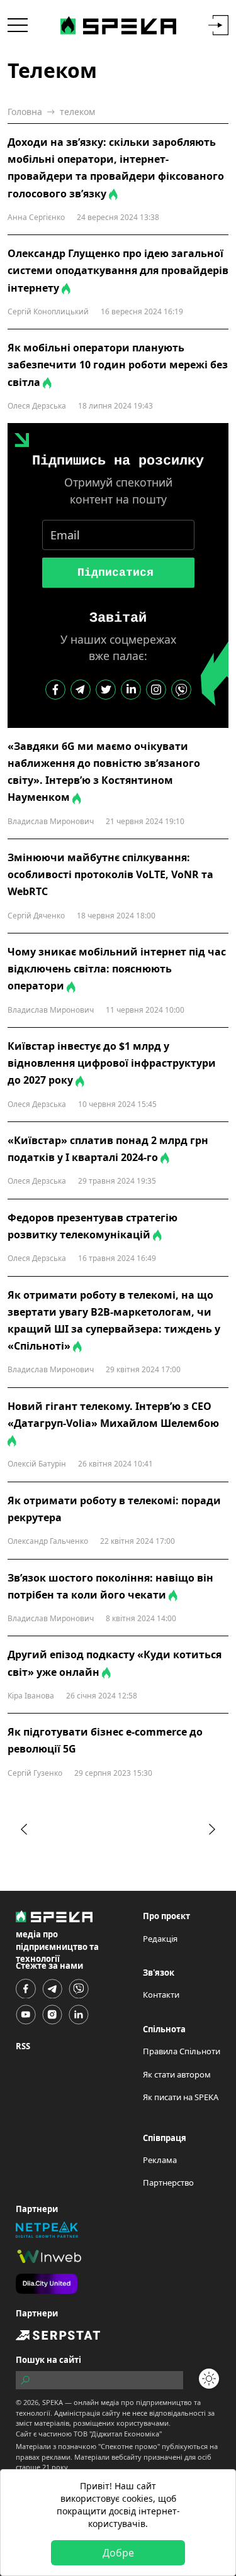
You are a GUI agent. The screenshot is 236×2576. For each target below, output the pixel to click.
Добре (118, 2553)
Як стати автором (177, 2074)
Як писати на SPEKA (181, 2097)
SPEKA (53, 2402)
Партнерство (168, 2182)
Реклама (160, 2160)
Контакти (161, 1995)
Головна (25, 112)
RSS (23, 2046)
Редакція (160, 1939)
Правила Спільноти (182, 2051)
